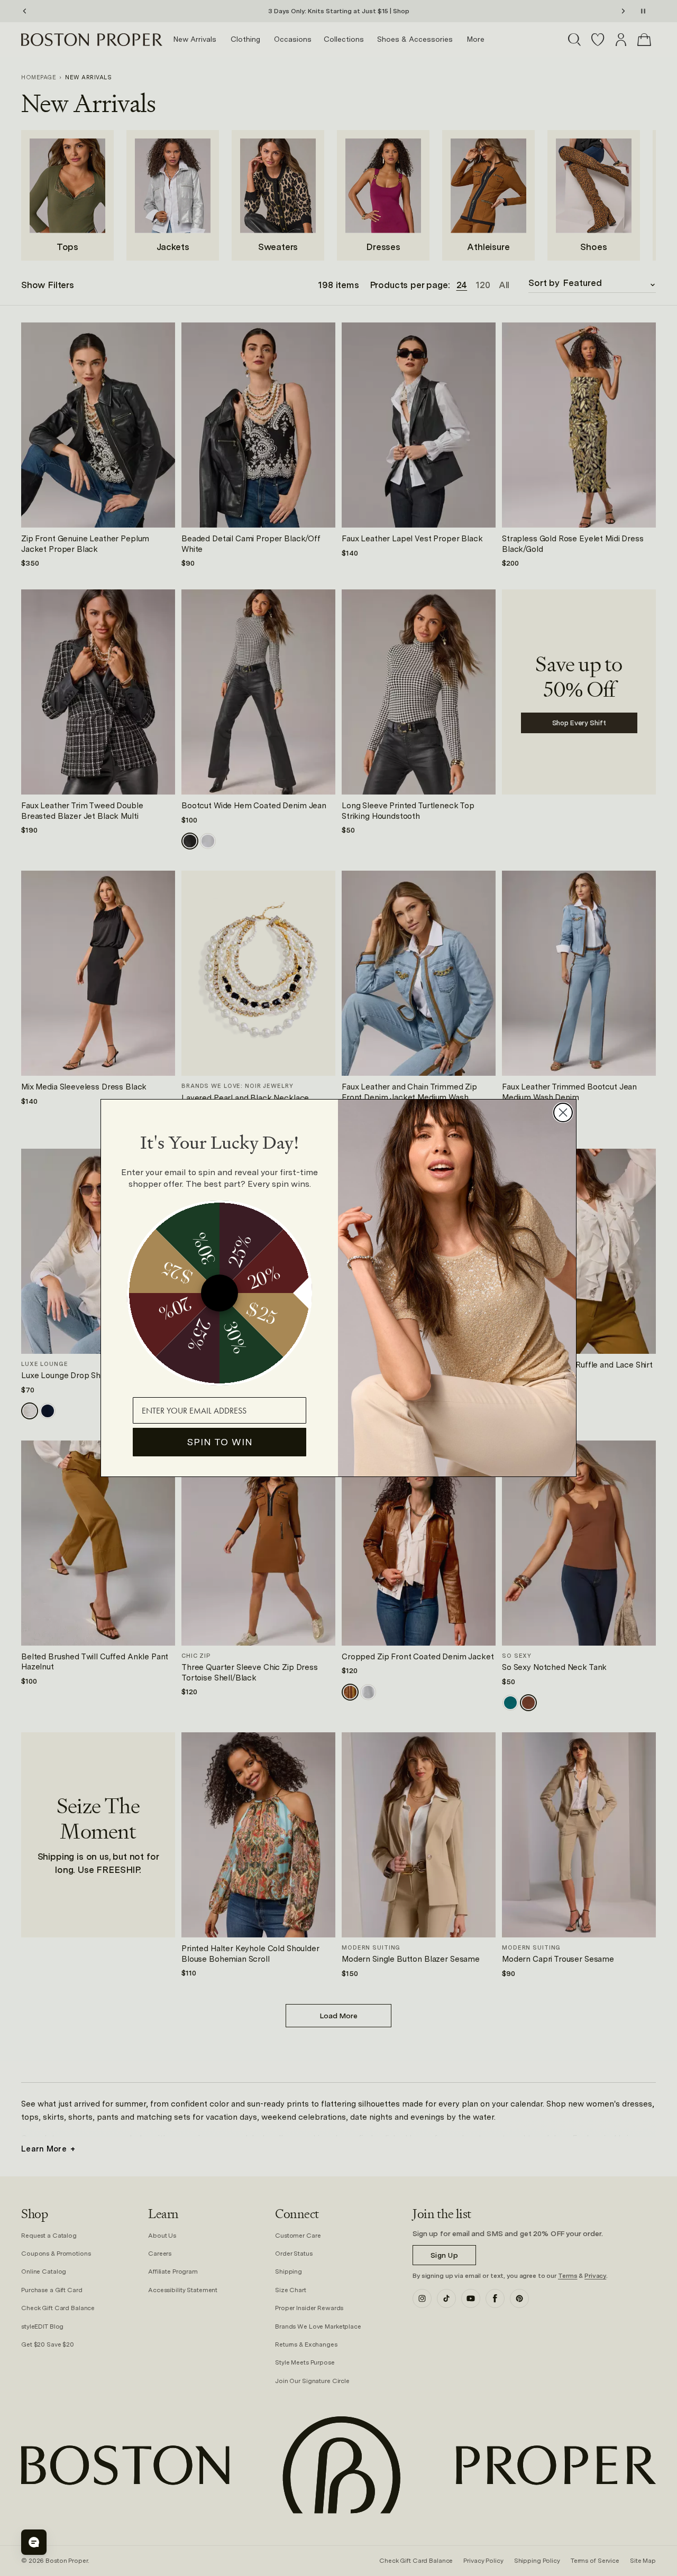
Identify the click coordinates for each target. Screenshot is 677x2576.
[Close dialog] (563, 1112)
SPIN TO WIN (220, 1442)
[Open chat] (34, 2542)
